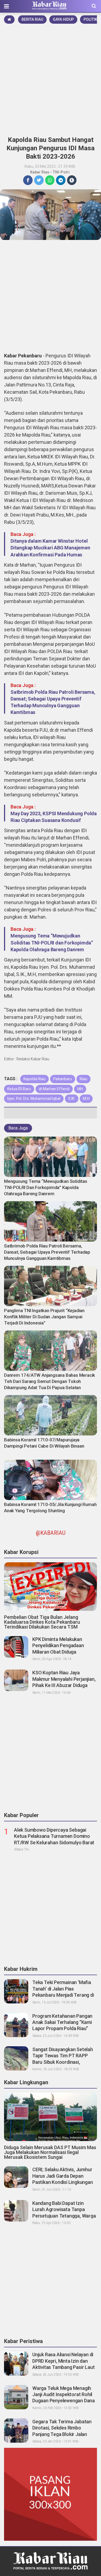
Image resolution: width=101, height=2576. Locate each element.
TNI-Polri (61, 172)
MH (80, 1089)
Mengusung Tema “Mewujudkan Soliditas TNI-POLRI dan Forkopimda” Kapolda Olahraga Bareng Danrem (52, 942)
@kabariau (51, 1533)
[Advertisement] (50, 78)
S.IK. (72, 1099)
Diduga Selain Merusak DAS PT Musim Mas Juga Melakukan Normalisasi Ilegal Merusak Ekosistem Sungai (50, 2152)
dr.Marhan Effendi (54, 1089)
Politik (90, 19)
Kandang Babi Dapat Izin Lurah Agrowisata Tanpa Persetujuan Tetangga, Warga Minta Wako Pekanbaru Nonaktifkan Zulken (64, 2216)
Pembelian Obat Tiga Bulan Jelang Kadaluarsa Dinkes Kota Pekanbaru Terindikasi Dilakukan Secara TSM (42, 1622)
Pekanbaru (63, 1079)
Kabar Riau (40, 172)
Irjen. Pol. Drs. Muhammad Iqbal (34, 1099)
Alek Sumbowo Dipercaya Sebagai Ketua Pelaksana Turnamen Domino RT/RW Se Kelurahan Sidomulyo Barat (54, 1836)
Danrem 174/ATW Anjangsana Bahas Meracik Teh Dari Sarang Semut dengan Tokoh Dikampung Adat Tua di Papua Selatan (50, 1381)
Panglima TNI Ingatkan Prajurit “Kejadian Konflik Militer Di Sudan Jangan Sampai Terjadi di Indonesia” (44, 1317)
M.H (86, 1099)
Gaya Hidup (63, 19)
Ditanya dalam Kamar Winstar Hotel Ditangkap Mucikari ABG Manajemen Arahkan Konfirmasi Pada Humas (50, 548)
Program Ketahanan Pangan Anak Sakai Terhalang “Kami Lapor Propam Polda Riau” (62, 2022)
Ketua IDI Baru (19, 1089)
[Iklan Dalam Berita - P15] (50, 2494)
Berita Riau (32, 19)
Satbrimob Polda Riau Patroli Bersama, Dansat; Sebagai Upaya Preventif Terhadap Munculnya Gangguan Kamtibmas (47, 1252)
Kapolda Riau (34, 1079)
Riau (83, 1079)
